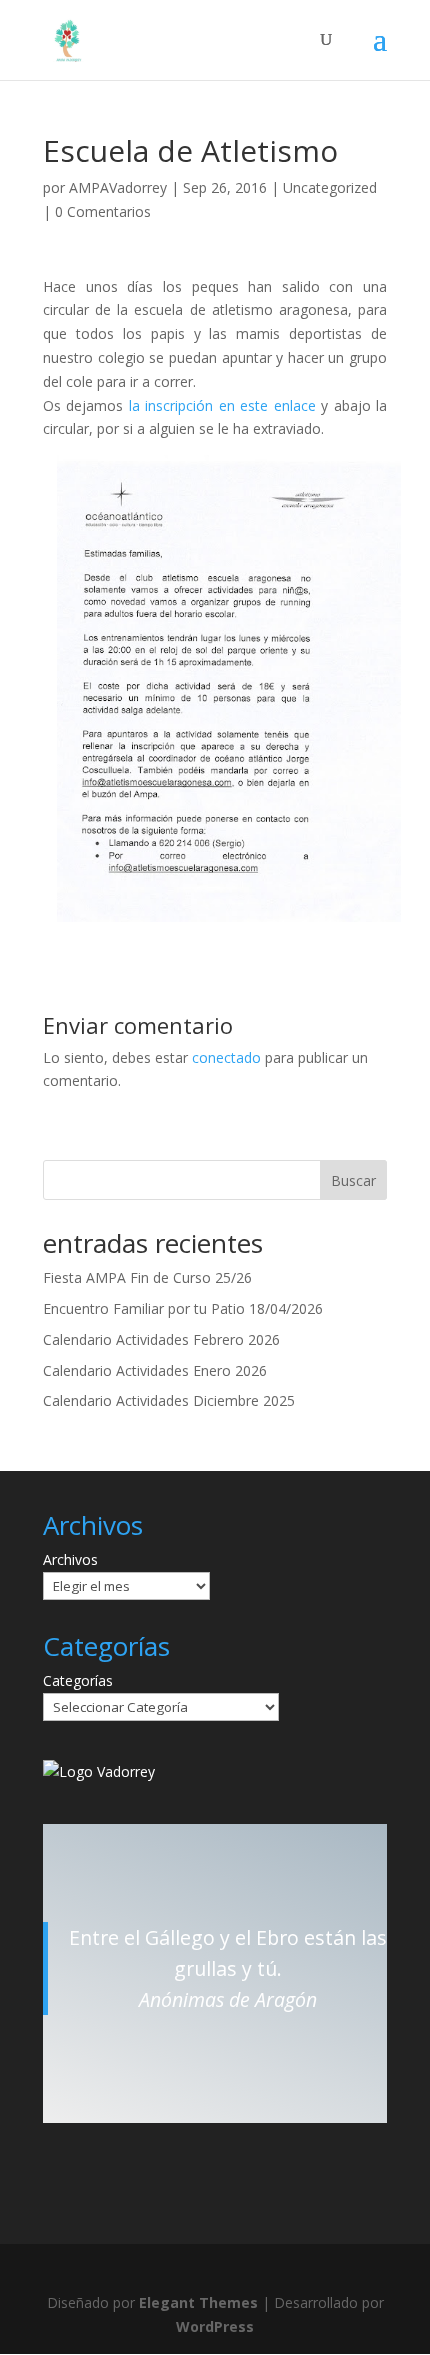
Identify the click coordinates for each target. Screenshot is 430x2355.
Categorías (78, 1680)
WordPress (215, 2326)
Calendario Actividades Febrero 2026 (161, 1339)
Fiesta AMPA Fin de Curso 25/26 (147, 1277)
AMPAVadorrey (118, 187)
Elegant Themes (198, 2302)
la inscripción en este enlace (222, 405)
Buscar (353, 1180)
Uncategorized (330, 187)
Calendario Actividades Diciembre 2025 (169, 1400)
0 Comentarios (103, 211)
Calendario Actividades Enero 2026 (155, 1370)
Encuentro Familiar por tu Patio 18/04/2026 (183, 1308)
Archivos (70, 1559)
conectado (226, 1057)
